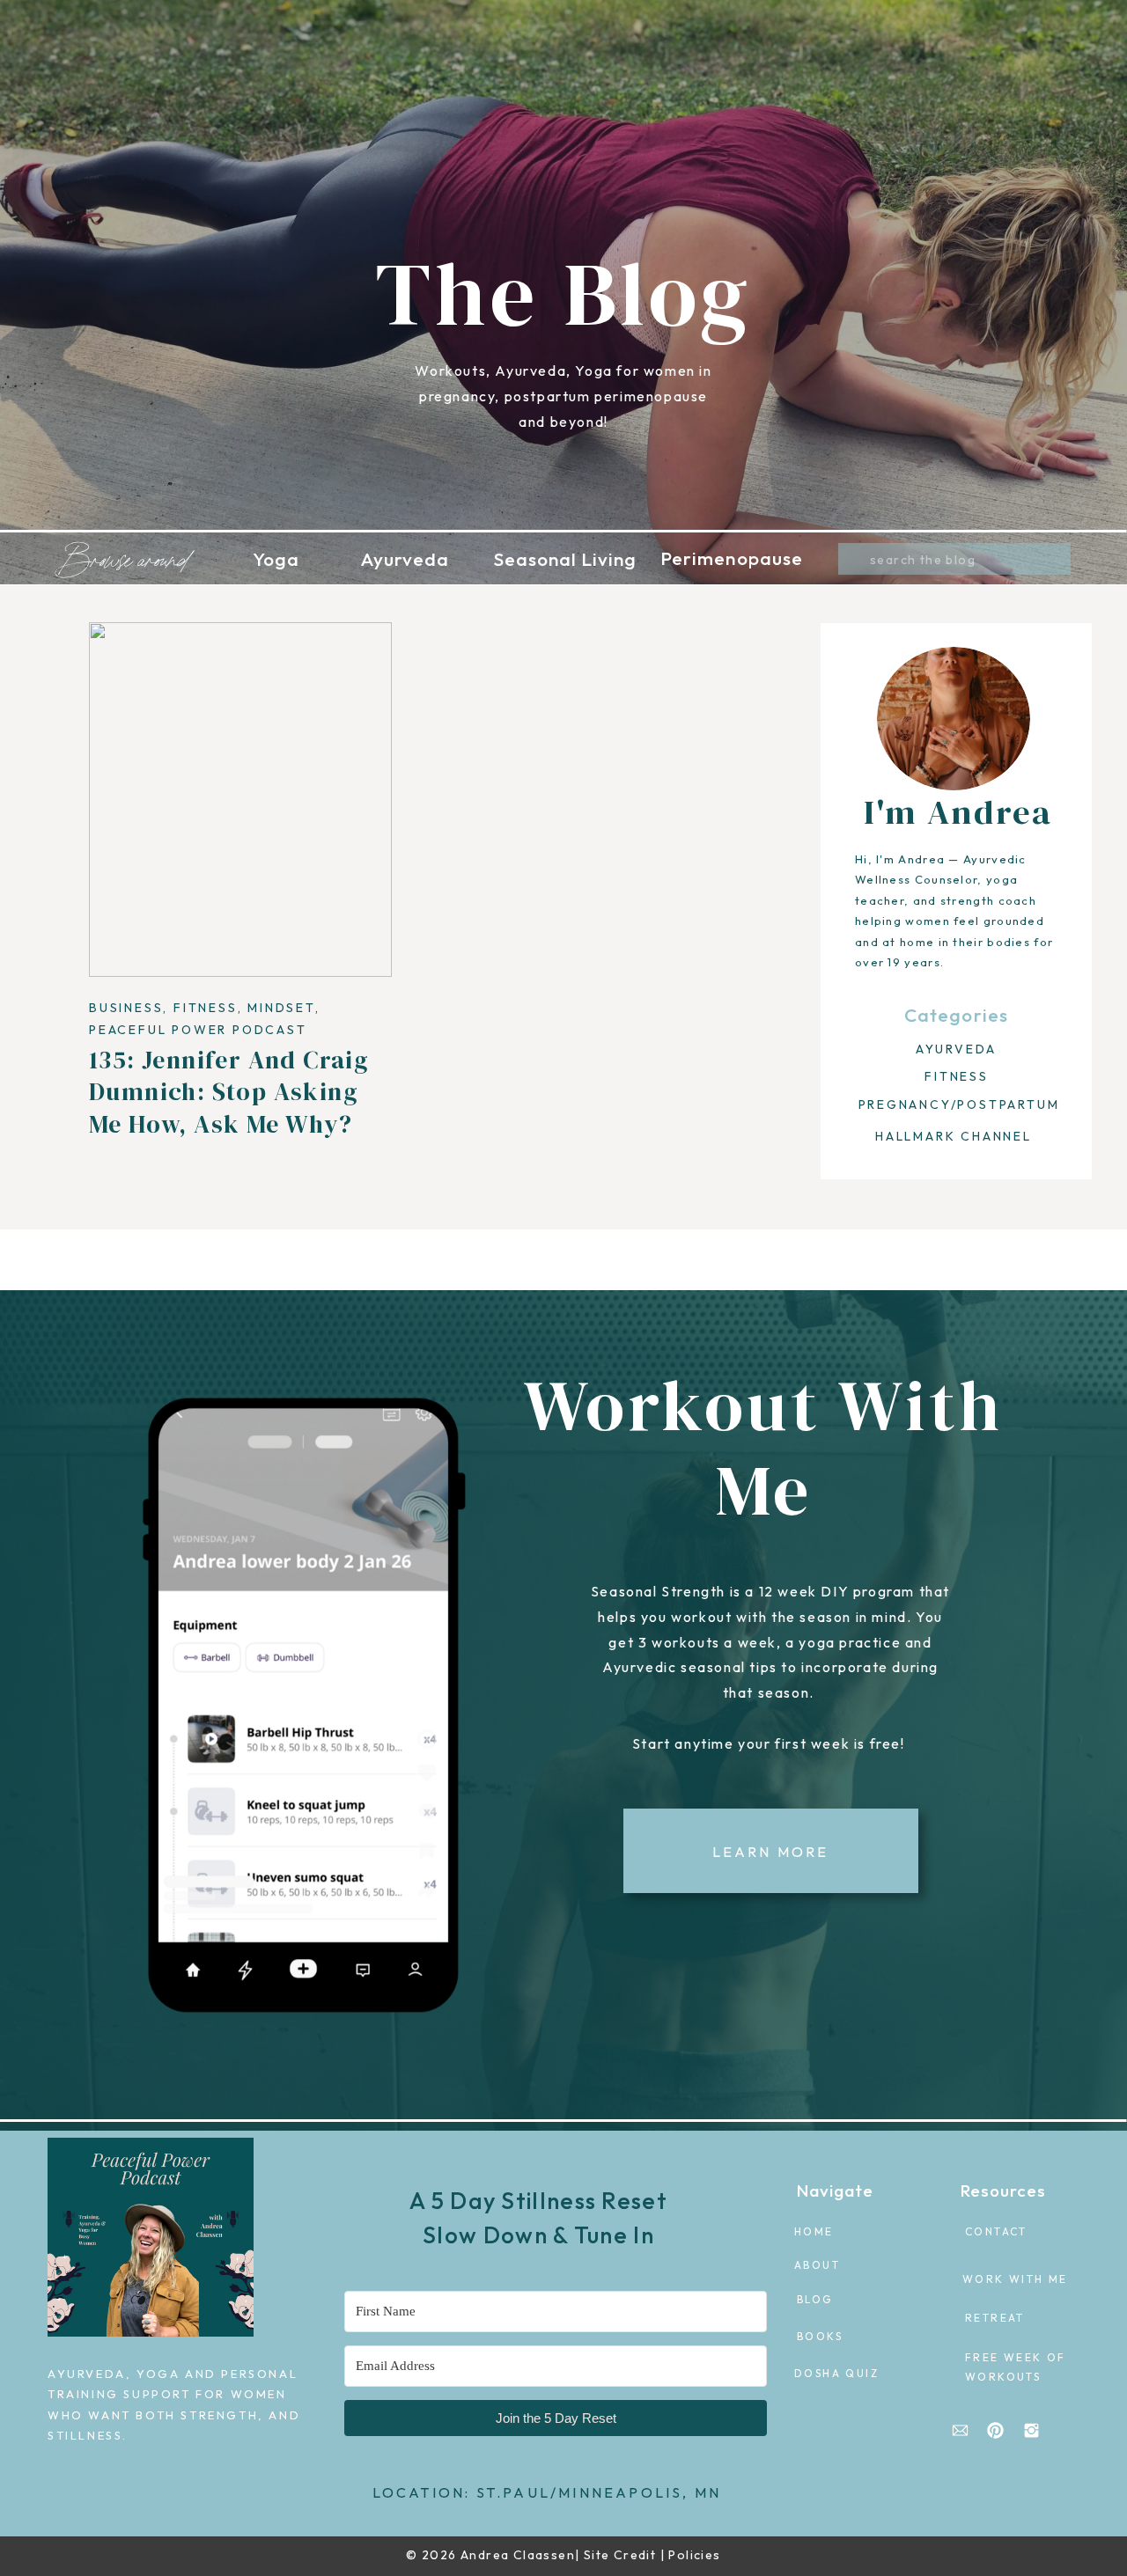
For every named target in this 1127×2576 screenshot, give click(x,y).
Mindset (281, 1008)
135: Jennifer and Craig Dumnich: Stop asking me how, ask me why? (229, 1092)
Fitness (206, 1008)
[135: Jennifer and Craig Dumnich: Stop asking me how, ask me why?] (240, 800)
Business (126, 1008)
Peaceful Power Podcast (198, 1030)
